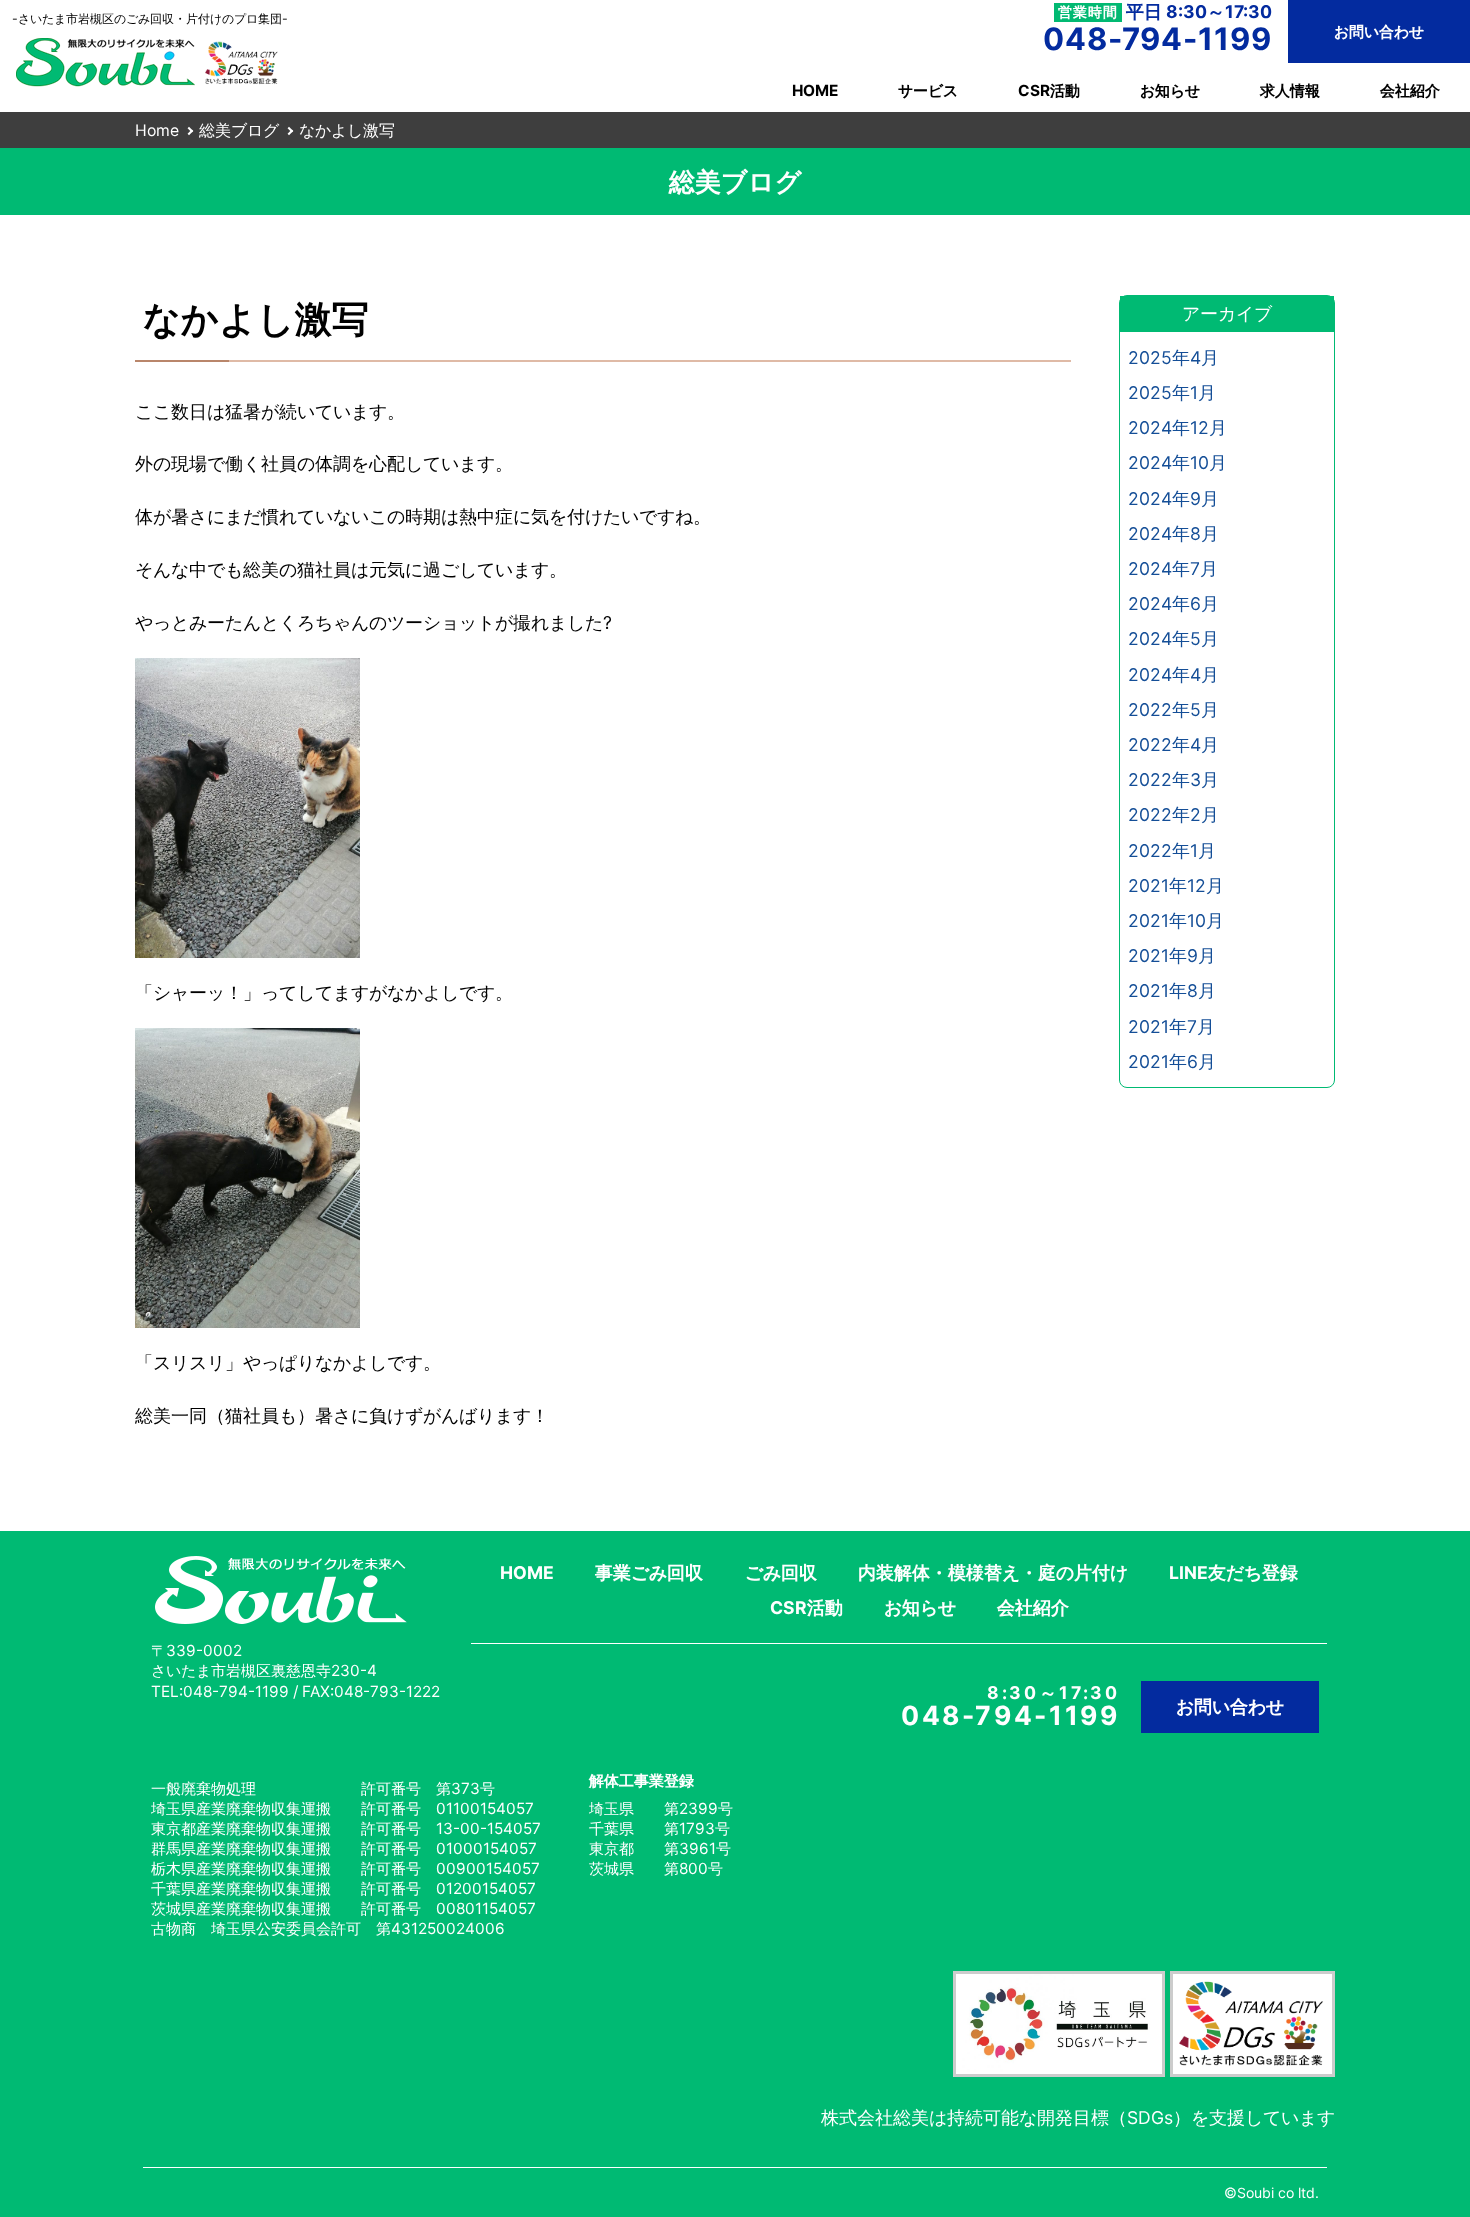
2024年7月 (1173, 568)
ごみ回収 (781, 1572)
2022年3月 (1173, 779)
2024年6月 (1173, 603)
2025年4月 (1173, 357)
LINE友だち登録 (1233, 1572)
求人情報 (1290, 90)
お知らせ (1170, 90)
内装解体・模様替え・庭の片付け (993, 1572)
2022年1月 (1172, 850)
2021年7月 (1171, 1026)
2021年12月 (1176, 885)
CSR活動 (1049, 90)
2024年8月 (1173, 533)
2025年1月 (1172, 392)
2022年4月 (1173, 744)
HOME (815, 90)
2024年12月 (1177, 427)
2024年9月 (1173, 498)
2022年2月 (1173, 814)
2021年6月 (1172, 1061)
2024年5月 (1173, 638)
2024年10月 (1177, 462)
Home (157, 130)
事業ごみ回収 (649, 1572)
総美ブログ (239, 130)
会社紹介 (1410, 90)
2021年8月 (1172, 990)
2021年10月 (1176, 920)
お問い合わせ (1379, 31)
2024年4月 (1173, 674)
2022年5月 (1173, 709)
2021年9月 (1172, 955)
